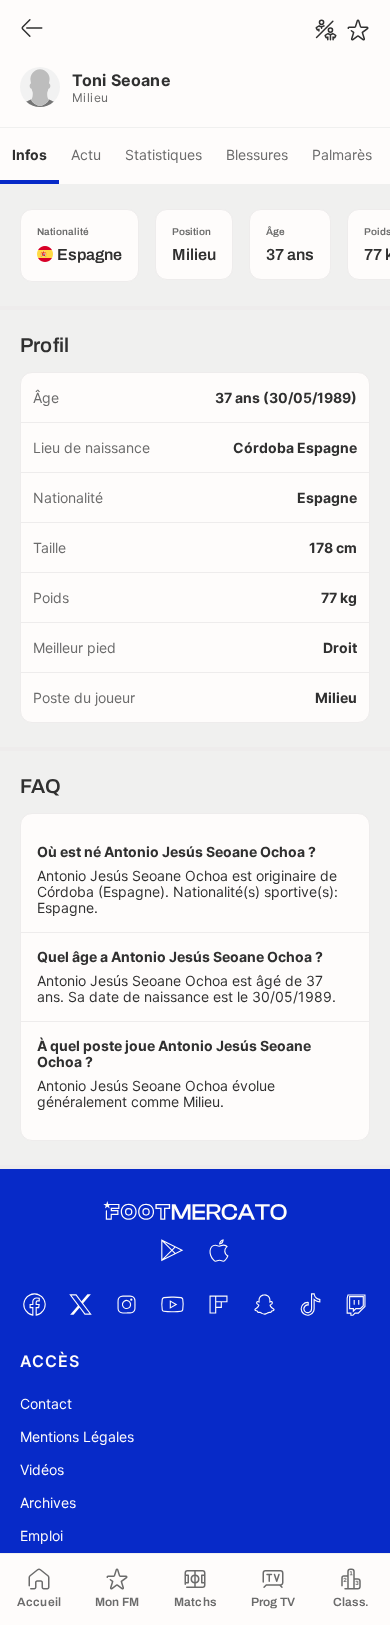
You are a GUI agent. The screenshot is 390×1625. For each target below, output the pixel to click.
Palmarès (342, 154)
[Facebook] (34, 1304)
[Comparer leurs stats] (326, 30)
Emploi (41, 1535)
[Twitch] (356, 1304)
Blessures (257, 154)
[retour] (32, 29)
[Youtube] (172, 1304)
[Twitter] (80, 1304)
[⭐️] (358, 30)
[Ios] (218, 1250)
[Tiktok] (310, 1304)
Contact (46, 1403)
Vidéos (42, 1469)
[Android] (172, 1250)
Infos (29, 154)
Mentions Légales (77, 1436)
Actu (86, 154)
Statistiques (163, 154)
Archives (48, 1502)
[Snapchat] (264, 1304)
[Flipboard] (218, 1304)
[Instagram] (126, 1304)
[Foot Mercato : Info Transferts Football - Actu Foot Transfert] (195, 1212)
